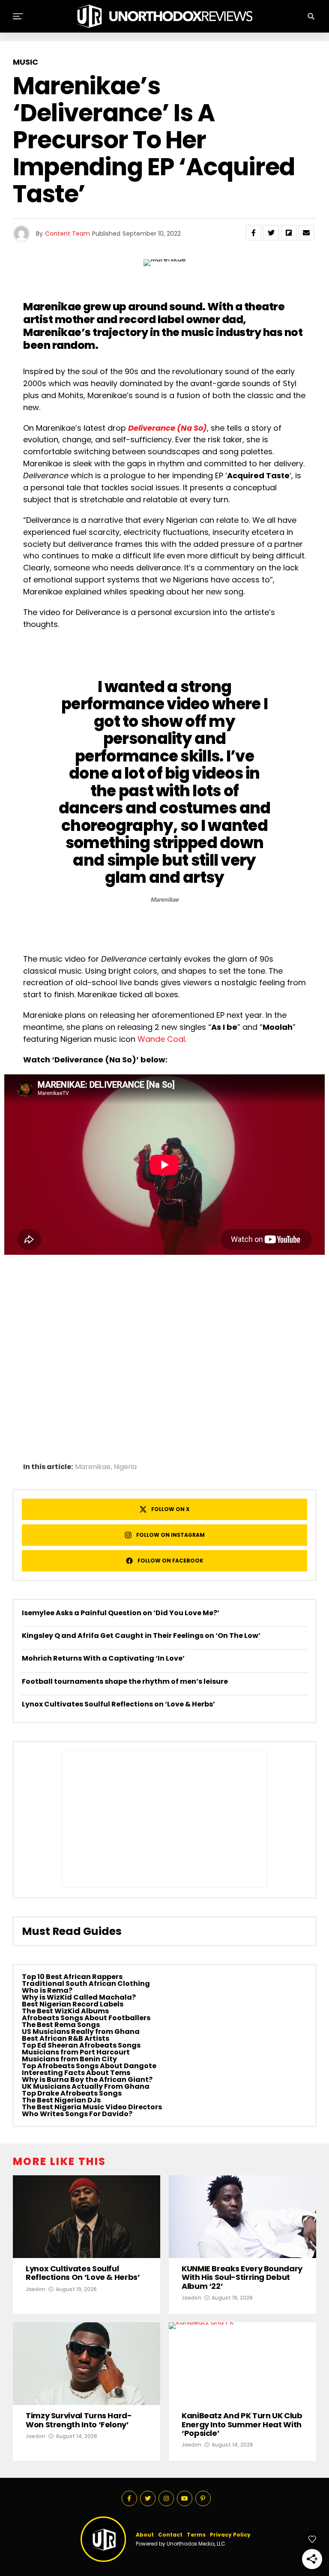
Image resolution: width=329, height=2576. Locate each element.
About (145, 2535)
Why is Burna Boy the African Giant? (87, 2080)
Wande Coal (161, 1039)
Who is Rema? (47, 1990)
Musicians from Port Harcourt (76, 2052)
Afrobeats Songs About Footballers (86, 2018)
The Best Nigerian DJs (61, 2100)
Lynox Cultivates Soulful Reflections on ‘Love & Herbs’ (118, 1704)
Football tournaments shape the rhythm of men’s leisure (125, 1681)
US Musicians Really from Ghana (81, 2032)
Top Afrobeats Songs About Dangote (89, 2066)
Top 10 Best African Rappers (72, 1977)
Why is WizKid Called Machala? (79, 1997)
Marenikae (93, 1467)
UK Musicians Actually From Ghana (86, 2086)
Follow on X (170, 1509)
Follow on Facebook (170, 1561)
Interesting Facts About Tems (76, 2073)
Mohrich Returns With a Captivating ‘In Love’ (103, 1658)
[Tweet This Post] (271, 233)
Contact (170, 2535)
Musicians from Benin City (69, 2059)
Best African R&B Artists (66, 2038)
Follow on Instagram (170, 1535)
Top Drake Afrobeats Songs (72, 2093)
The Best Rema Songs (61, 2025)
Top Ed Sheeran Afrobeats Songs (81, 2045)
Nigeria (125, 1467)
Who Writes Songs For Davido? (77, 2114)
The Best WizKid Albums (65, 2011)
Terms (196, 2535)
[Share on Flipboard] (289, 233)
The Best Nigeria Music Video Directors (92, 2107)
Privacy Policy (230, 2535)
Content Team (67, 234)
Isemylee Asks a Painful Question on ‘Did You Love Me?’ (121, 1613)
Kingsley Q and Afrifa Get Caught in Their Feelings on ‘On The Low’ (141, 1636)
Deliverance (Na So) (167, 428)
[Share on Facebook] (254, 233)
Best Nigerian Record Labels (73, 2004)
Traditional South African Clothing (86, 1984)
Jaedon (36, 2289)
